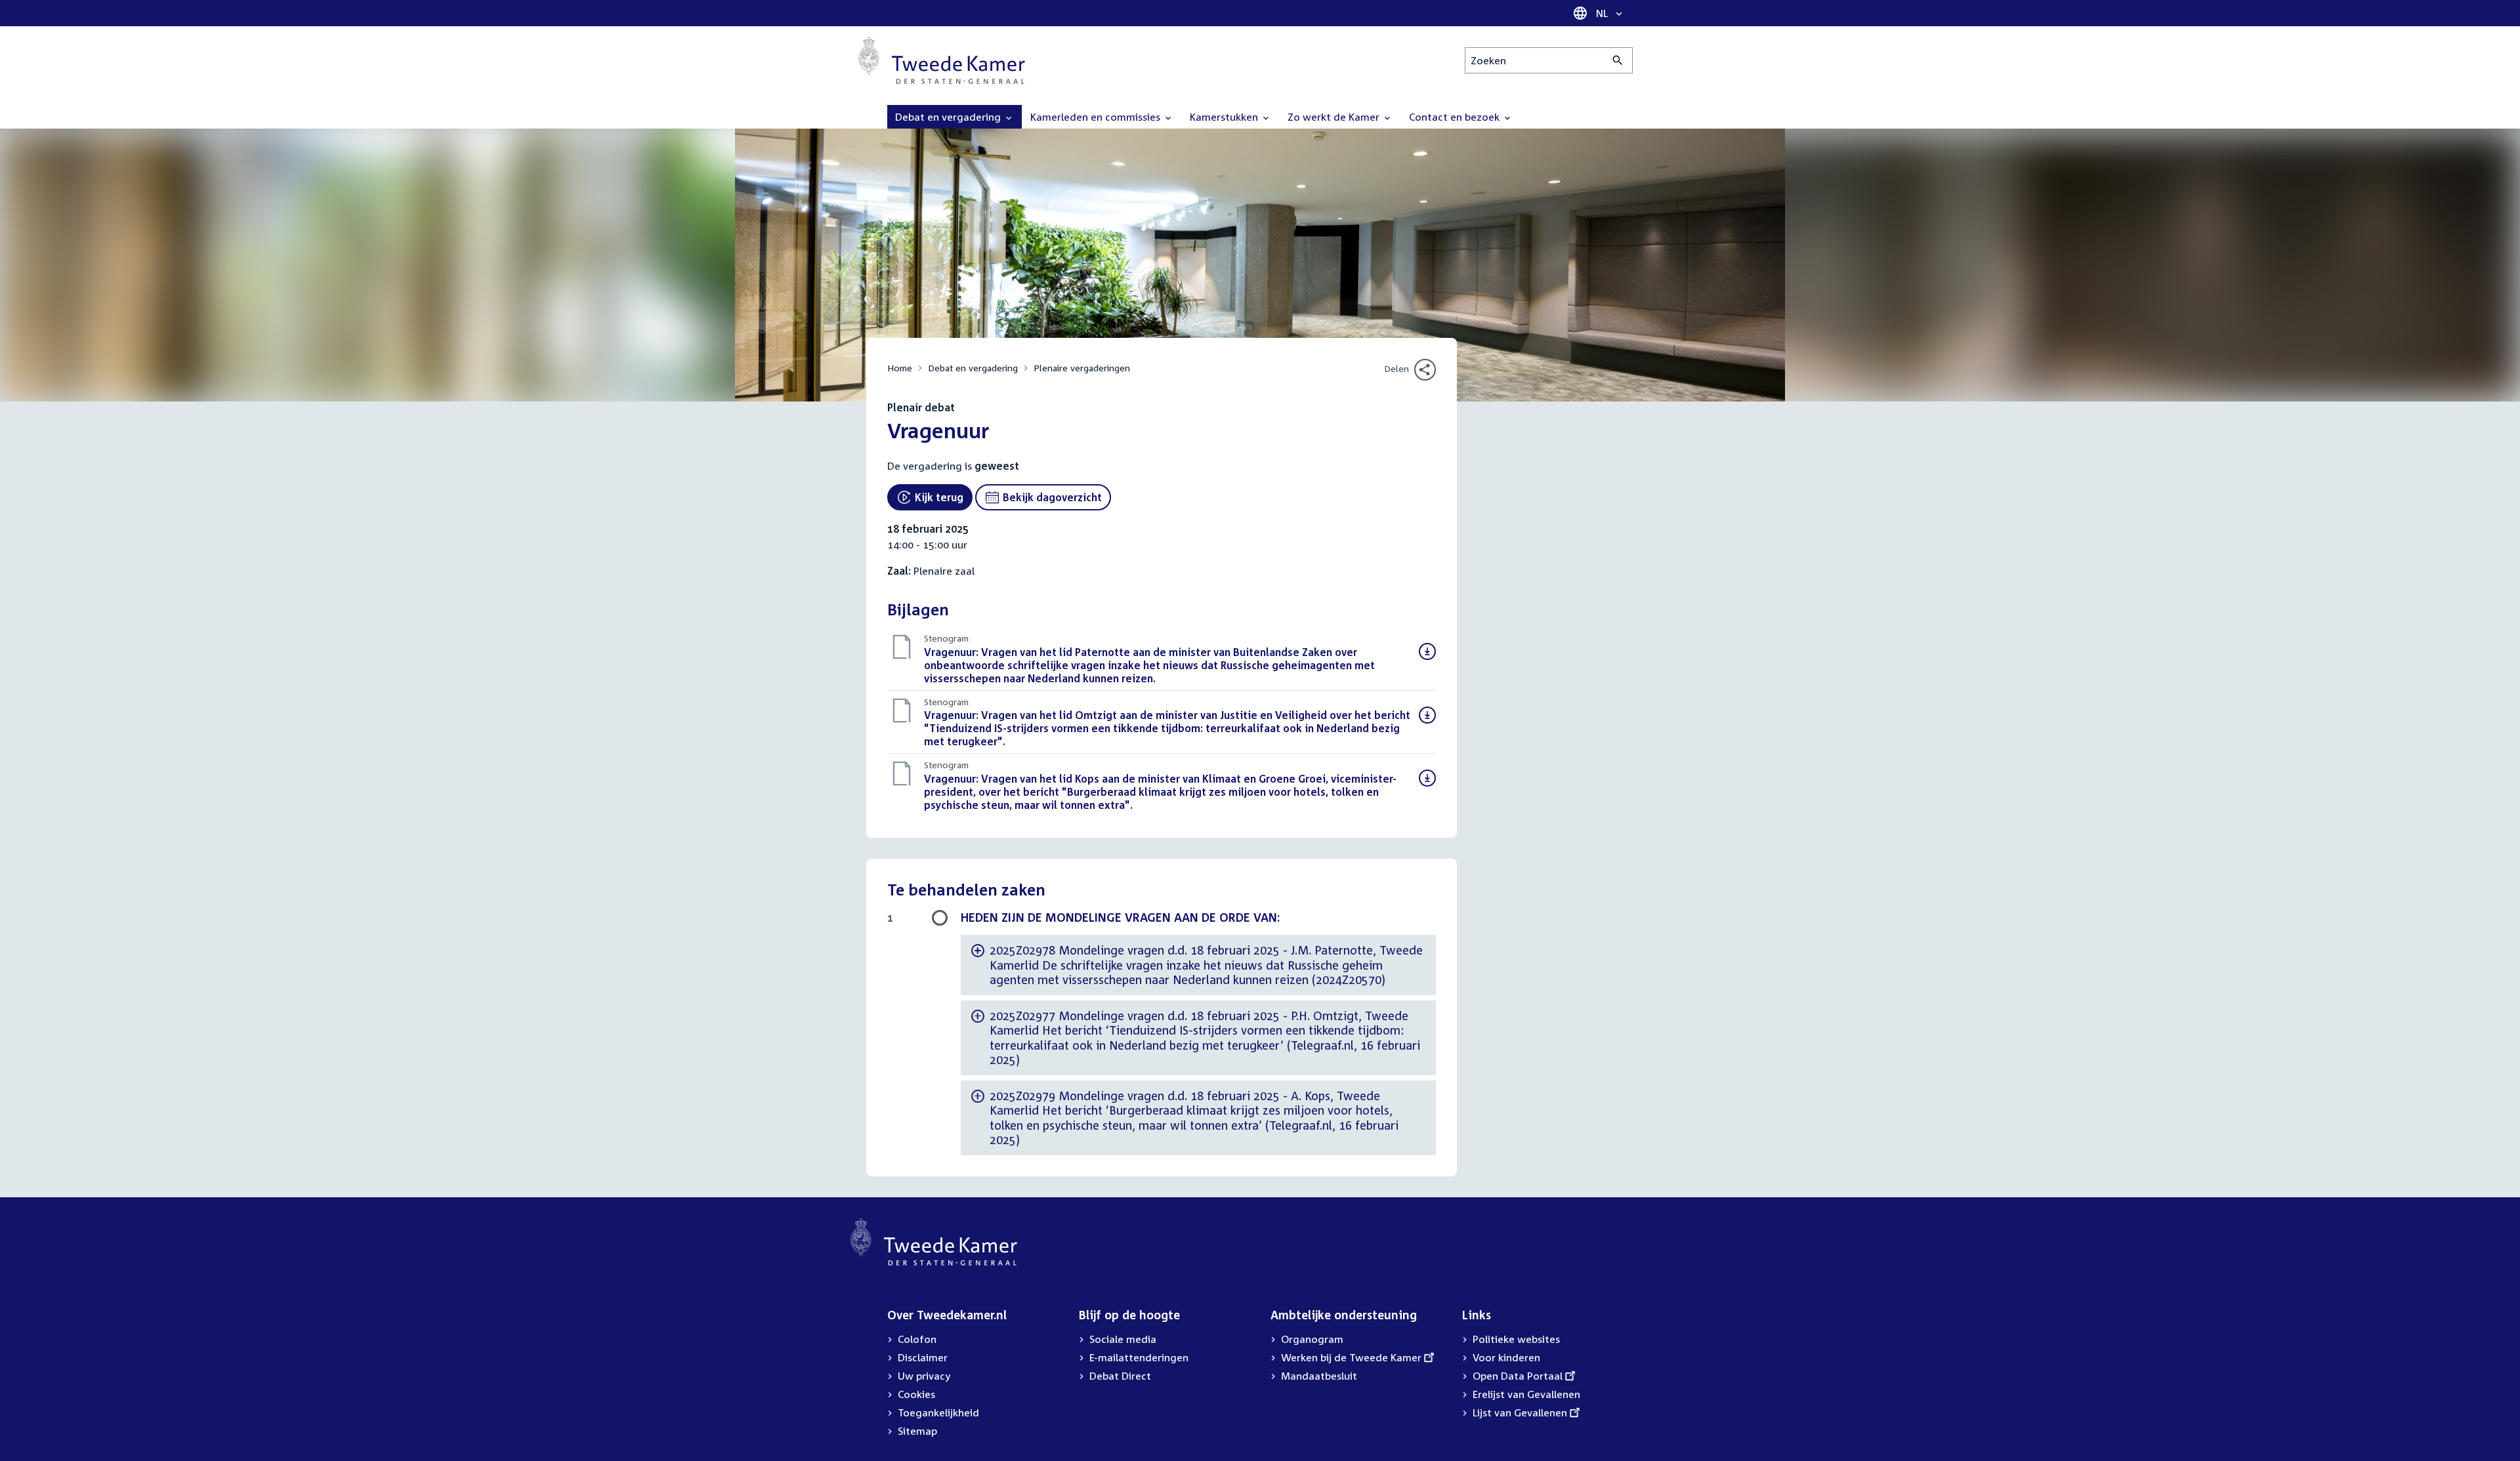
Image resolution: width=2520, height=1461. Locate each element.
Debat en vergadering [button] (949, 117)
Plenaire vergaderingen (1082, 368)
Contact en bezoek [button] (1456, 117)
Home (900, 368)
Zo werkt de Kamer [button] (1335, 117)
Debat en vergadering (973, 368)
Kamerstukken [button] (1225, 117)
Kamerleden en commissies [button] (1097, 117)
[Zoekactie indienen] (1618, 60)
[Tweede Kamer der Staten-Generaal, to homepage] (942, 60)
